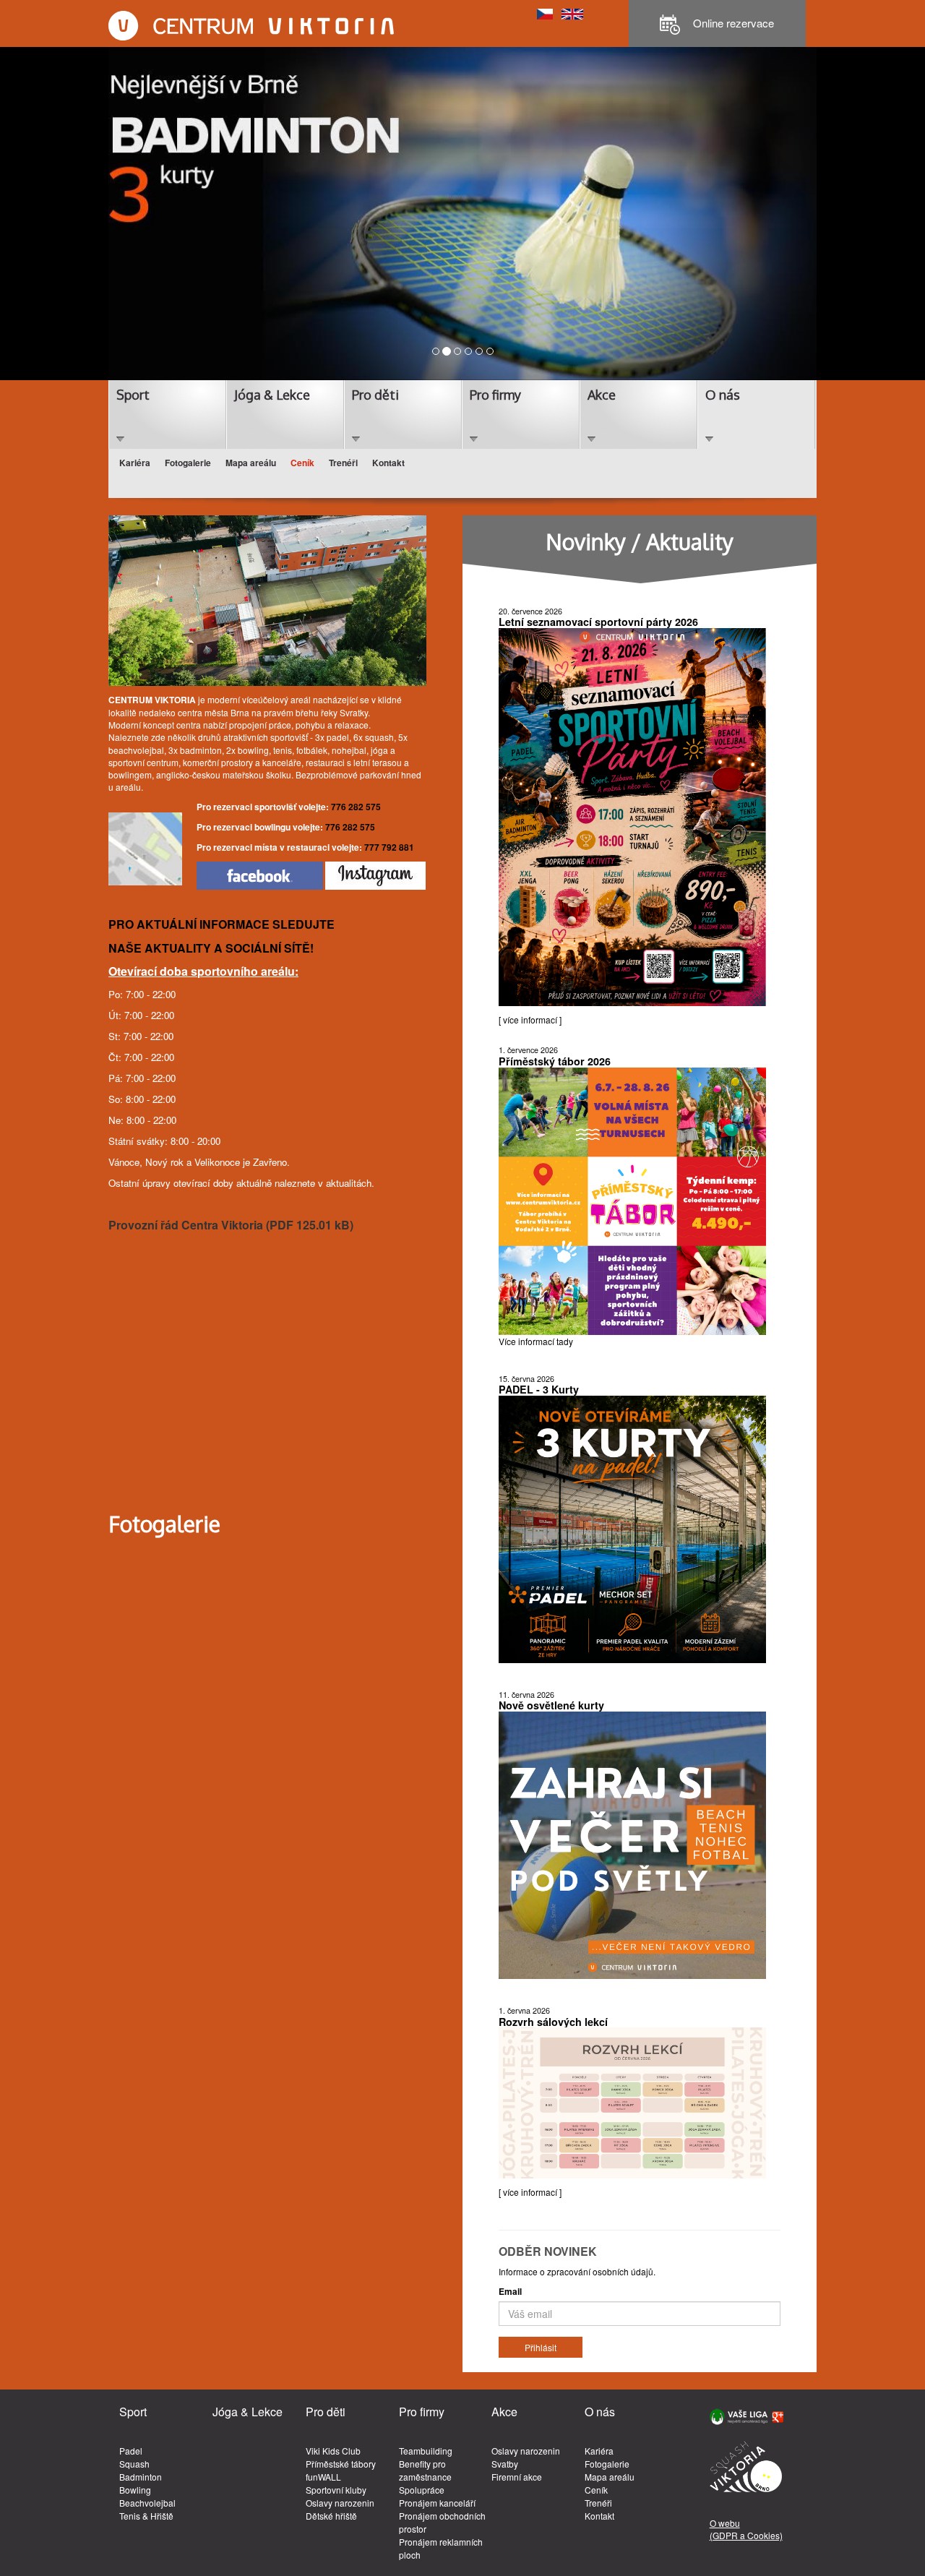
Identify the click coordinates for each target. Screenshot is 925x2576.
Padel (131, 2451)
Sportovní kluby (336, 2490)
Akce (602, 395)
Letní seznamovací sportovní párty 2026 (598, 622)
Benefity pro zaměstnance (425, 2470)
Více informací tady (536, 1341)
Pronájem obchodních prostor (442, 2522)
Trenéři (343, 463)
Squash (134, 2464)
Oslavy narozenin (340, 2503)
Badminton (141, 2477)
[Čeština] (545, 13)
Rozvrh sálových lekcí (553, 2022)
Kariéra (135, 463)
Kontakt (388, 463)
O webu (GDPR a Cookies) (746, 2529)
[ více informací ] (530, 1019)
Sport (133, 395)
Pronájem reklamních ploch (441, 2548)
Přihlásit (541, 2347)
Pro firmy (495, 395)
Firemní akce (517, 2477)
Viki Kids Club (333, 2451)
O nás (723, 395)
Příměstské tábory (341, 2464)
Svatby (505, 2464)
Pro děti (375, 395)
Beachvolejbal (147, 2503)
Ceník (302, 463)
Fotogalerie (188, 463)
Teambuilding (426, 2451)
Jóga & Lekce (272, 395)
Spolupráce (422, 2490)
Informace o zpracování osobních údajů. (577, 2271)
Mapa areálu (251, 463)
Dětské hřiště (331, 2516)
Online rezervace (732, 23)
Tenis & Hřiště (146, 2516)
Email (510, 2292)
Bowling (135, 2490)
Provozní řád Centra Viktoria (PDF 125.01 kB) (231, 1225)
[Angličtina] (572, 13)
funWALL (323, 2477)
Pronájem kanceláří (437, 2503)
